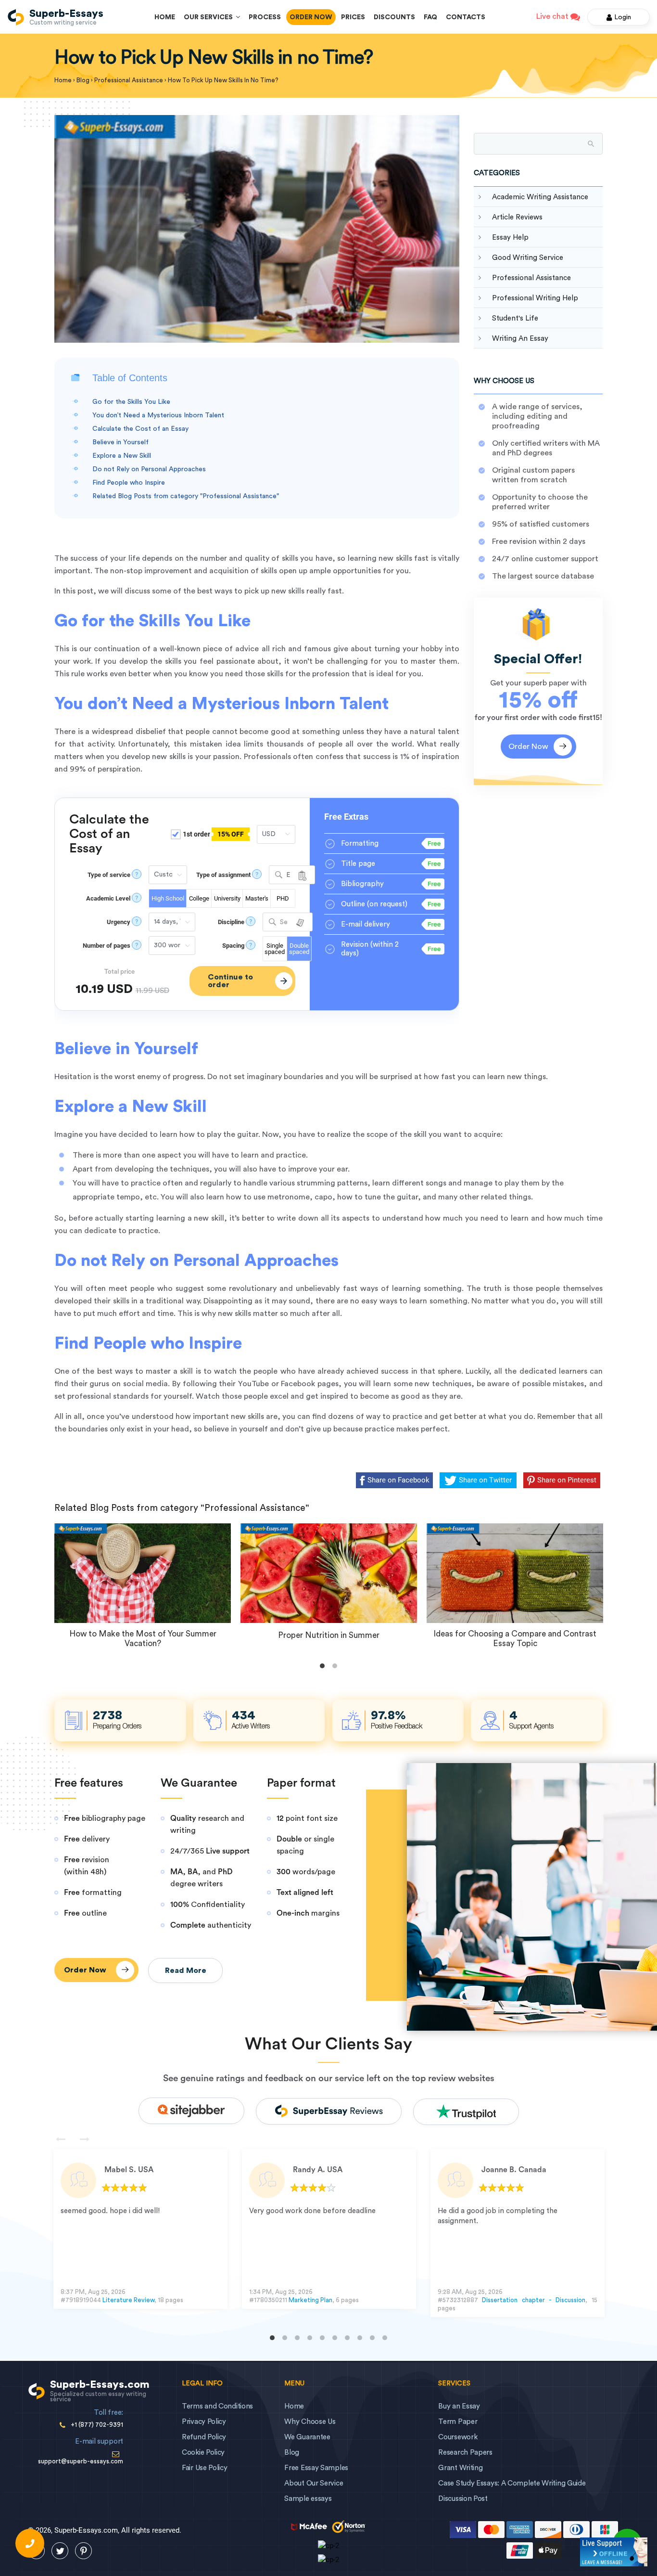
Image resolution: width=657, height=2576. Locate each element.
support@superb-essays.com (81, 2461)
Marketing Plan (310, 2300)
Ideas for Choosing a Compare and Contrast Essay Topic (515, 1639)
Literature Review (128, 2300)
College (199, 898)
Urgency (119, 922)
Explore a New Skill (122, 456)
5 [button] (322, 2338)
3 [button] (297, 2338)
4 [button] (310, 2338)
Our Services (210, 17)
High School (168, 898)
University (227, 898)
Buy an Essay (459, 2406)
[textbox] (288, 922)
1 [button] (272, 2338)
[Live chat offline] (614, 2552)
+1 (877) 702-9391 (97, 2425)
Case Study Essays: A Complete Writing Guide (512, 2483)
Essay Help (510, 238)
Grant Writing (460, 2468)
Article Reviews (517, 217)
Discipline (231, 922)
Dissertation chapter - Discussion (533, 2300)
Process (265, 17)
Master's (257, 898)
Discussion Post (463, 2499)
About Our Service (314, 2483)
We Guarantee (307, 2437)
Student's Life (515, 318)
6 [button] (335, 2338)
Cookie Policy (203, 2453)
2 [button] (285, 2338)
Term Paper (458, 2422)
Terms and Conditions (217, 2406)
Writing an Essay (520, 339)
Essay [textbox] (288, 876)
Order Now (311, 17)
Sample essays (308, 2499)
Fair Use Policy (205, 2468)
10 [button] (385, 2338)
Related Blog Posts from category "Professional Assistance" (186, 496)
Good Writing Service (528, 258)
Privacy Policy (204, 2422)
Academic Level (108, 898)
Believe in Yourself (120, 442)
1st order (213, 834)
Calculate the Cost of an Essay (140, 429)
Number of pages (107, 946)
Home (165, 17)
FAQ (430, 17)
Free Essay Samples (316, 2468)
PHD (283, 898)
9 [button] (372, 2338)
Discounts (394, 17)
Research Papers (465, 2453)
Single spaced (275, 949)
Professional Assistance (531, 278)
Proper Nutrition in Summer (329, 1635)
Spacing (233, 946)
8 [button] (360, 2338)
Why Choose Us (310, 2422)
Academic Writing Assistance (540, 197)
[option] (140, 2229)
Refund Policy (204, 2437)
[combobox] (292, 875)
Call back (30, 2543)
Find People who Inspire (129, 483)
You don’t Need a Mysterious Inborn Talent (158, 415)
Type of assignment (223, 875)
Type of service (109, 875)
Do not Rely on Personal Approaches (149, 469)
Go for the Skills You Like (131, 402)
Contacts (466, 17)
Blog (292, 2453)
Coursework (458, 2437)
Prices (353, 17)
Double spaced (299, 949)
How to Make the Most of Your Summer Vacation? (143, 1639)
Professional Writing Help (535, 298)
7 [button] (347, 2338)
